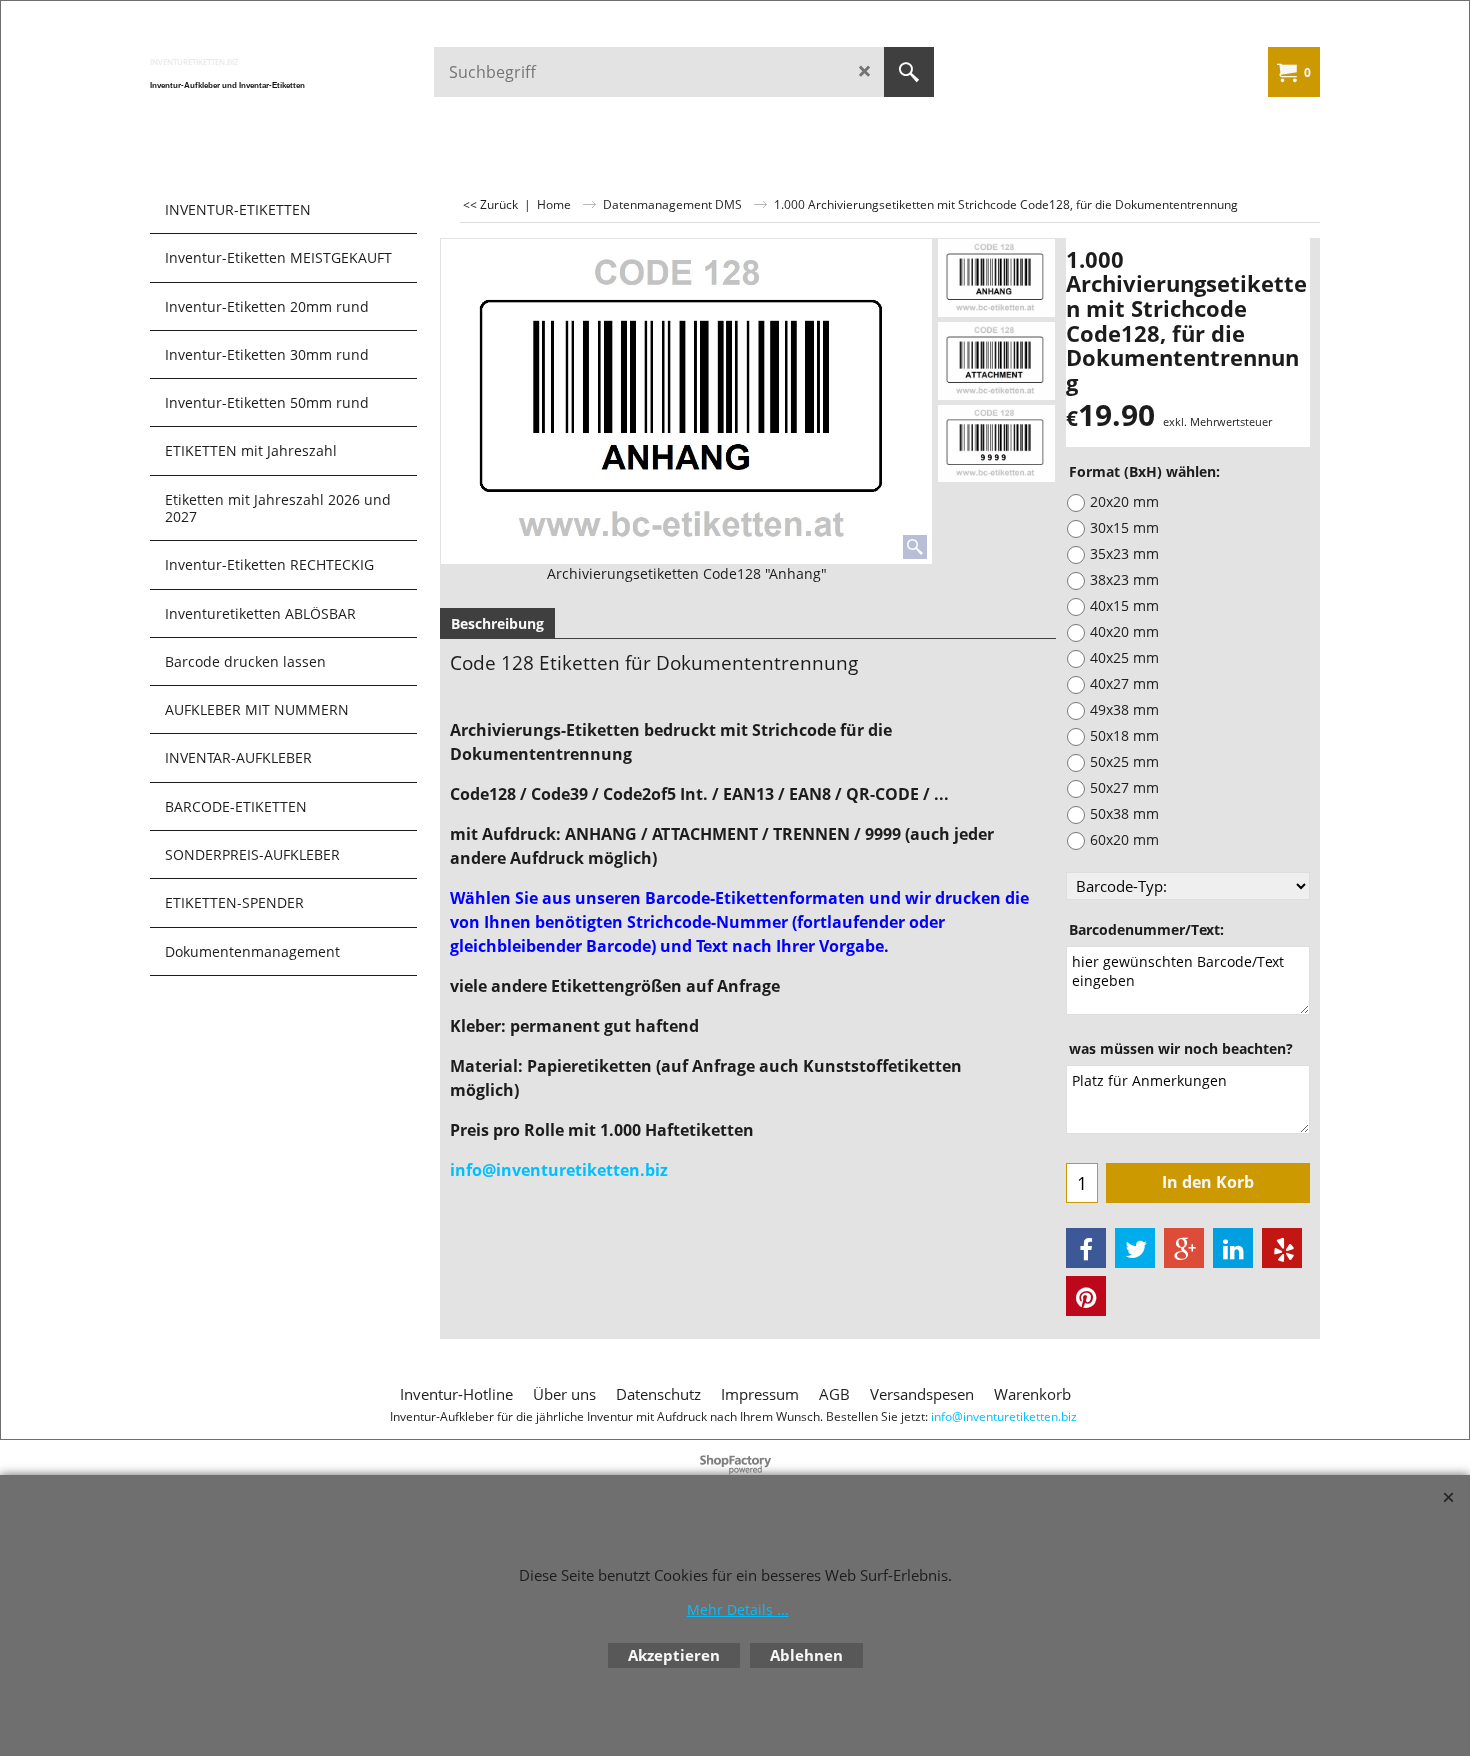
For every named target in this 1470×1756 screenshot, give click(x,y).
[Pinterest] (1086, 1296)
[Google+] (1184, 1248)
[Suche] (909, 72)
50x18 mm (1124, 735)
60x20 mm (1124, 839)
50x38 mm (1124, 813)
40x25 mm (1124, 657)
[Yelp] (1282, 1248)
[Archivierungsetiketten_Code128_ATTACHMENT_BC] (996, 361)
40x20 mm (1124, 631)
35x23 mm (1124, 553)
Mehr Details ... (738, 1609)
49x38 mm (1124, 709)
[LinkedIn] (1233, 1248)
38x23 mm (1124, 579)
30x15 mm (1124, 527)
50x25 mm (1124, 761)
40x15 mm (1124, 605)
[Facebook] (1086, 1248)
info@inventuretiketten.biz (559, 1170)
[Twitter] (1135, 1248)
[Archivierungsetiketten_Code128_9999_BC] (996, 444)
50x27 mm (1124, 787)
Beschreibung (497, 623)
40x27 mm (1124, 683)
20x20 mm (1124, 501)
